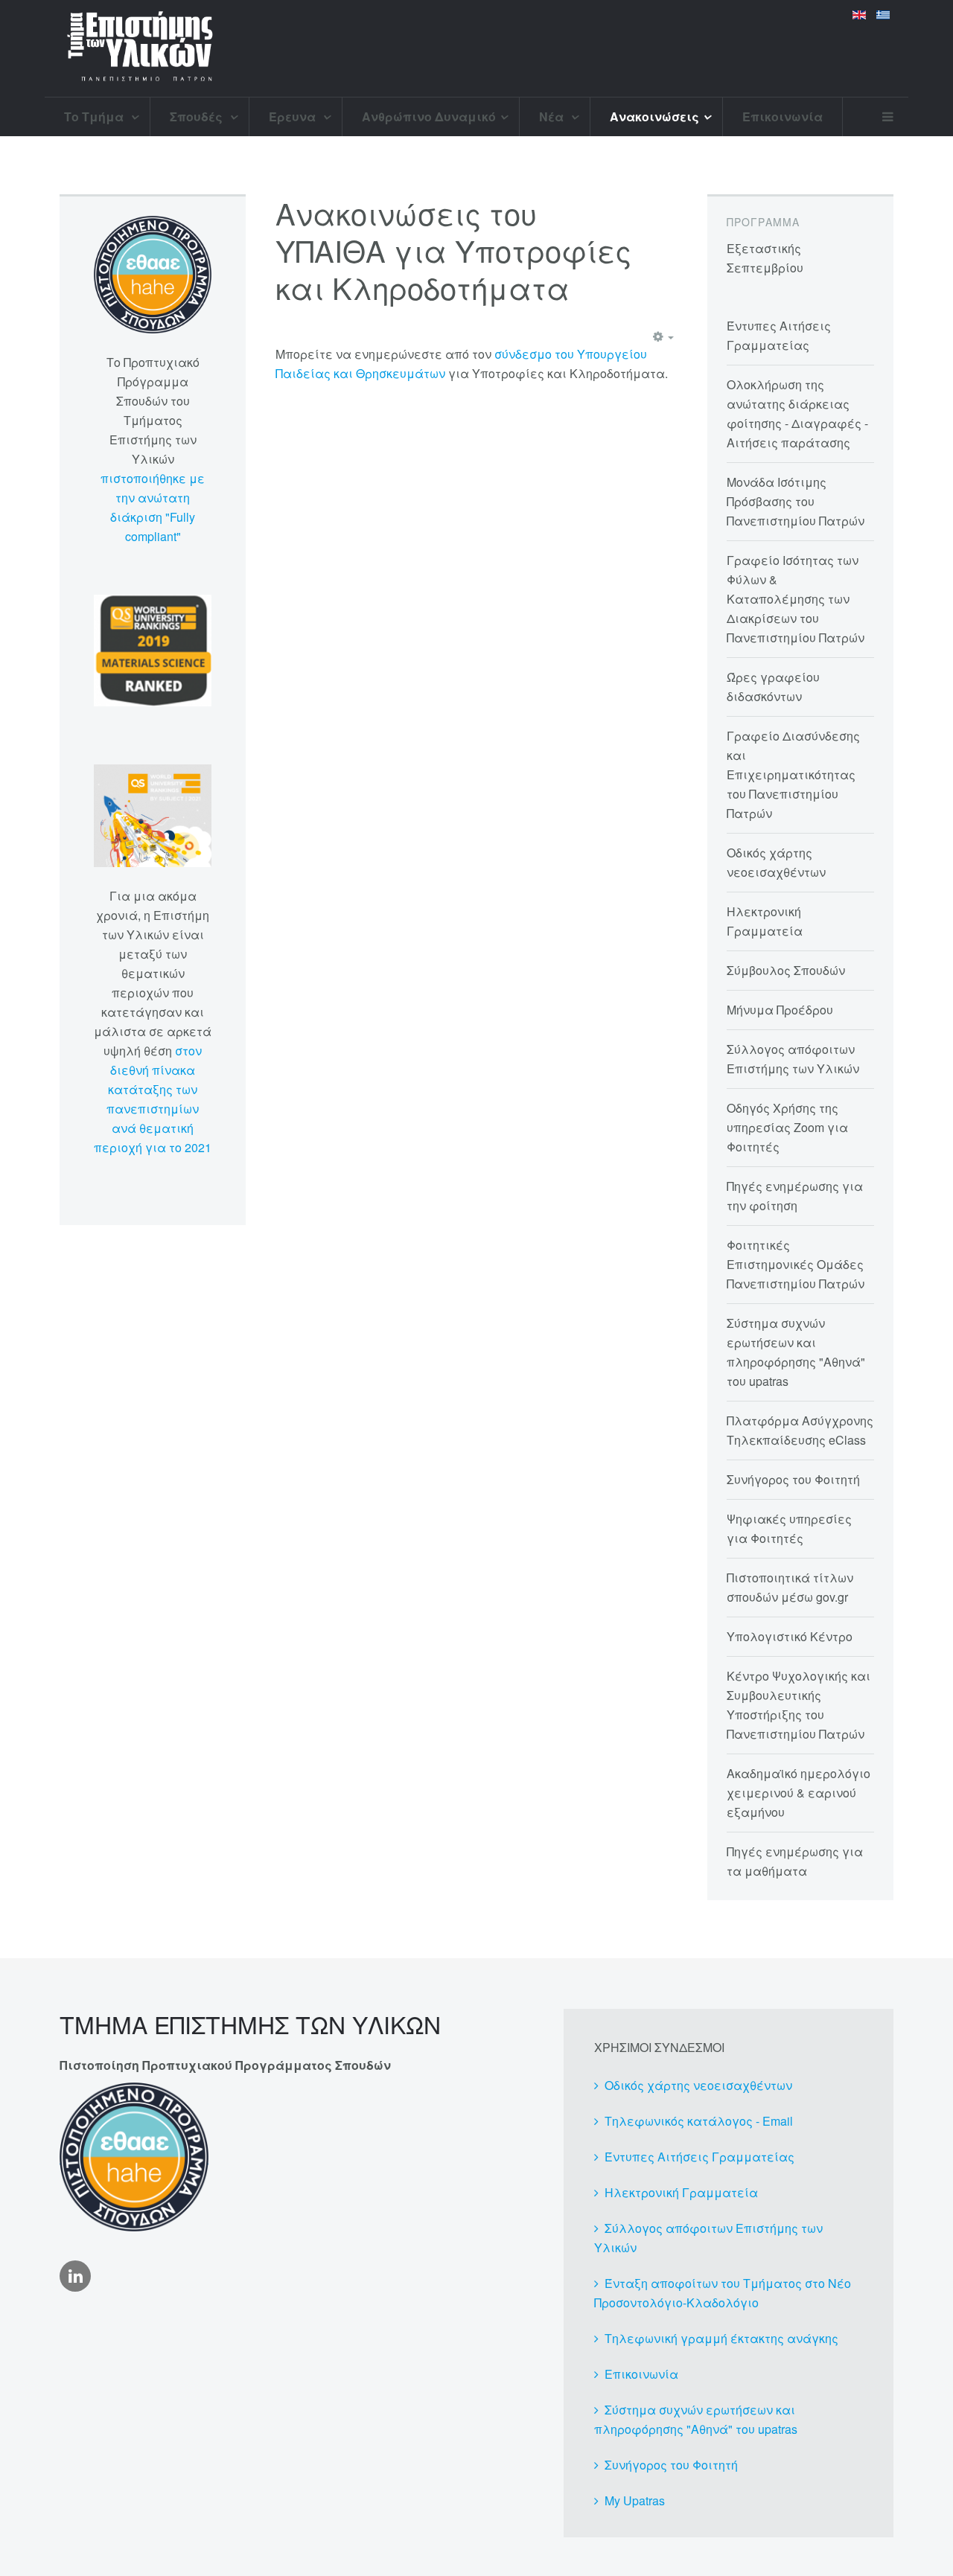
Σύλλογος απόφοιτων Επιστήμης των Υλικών (708, 2238)
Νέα (553, 116)
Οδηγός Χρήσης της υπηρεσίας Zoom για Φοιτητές (787, 1127)
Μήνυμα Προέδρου (780, 1010)
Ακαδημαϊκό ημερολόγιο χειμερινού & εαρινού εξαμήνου (799, 1793)
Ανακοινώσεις (654, 116)
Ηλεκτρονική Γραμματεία (681, 2192)
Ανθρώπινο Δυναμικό (429, 116)
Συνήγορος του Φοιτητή (793, 1479)
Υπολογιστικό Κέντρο (790, 1636)
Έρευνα (294, 116)
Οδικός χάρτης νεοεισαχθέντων (698, 2085)
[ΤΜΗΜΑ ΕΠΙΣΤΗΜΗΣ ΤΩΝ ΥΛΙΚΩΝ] (140, 48)
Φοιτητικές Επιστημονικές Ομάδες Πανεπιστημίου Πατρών (796, 1264)
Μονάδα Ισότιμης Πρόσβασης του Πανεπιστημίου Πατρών (796, 501)
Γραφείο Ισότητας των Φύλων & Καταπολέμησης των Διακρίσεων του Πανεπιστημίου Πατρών (796, 599)
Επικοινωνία (783, 116)
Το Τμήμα (95, 116)
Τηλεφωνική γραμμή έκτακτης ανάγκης (721, 2338)
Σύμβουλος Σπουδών (786, 970)
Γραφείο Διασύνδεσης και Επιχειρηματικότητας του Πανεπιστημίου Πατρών (793, 774)
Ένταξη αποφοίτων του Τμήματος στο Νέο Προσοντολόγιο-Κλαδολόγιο (723, 2293)
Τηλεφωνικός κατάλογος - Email (699, 2121)
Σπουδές (198, 116)
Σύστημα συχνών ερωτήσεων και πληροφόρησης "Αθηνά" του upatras (696, 2419)
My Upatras (635, 2500)
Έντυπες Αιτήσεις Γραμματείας (699, 2157)
